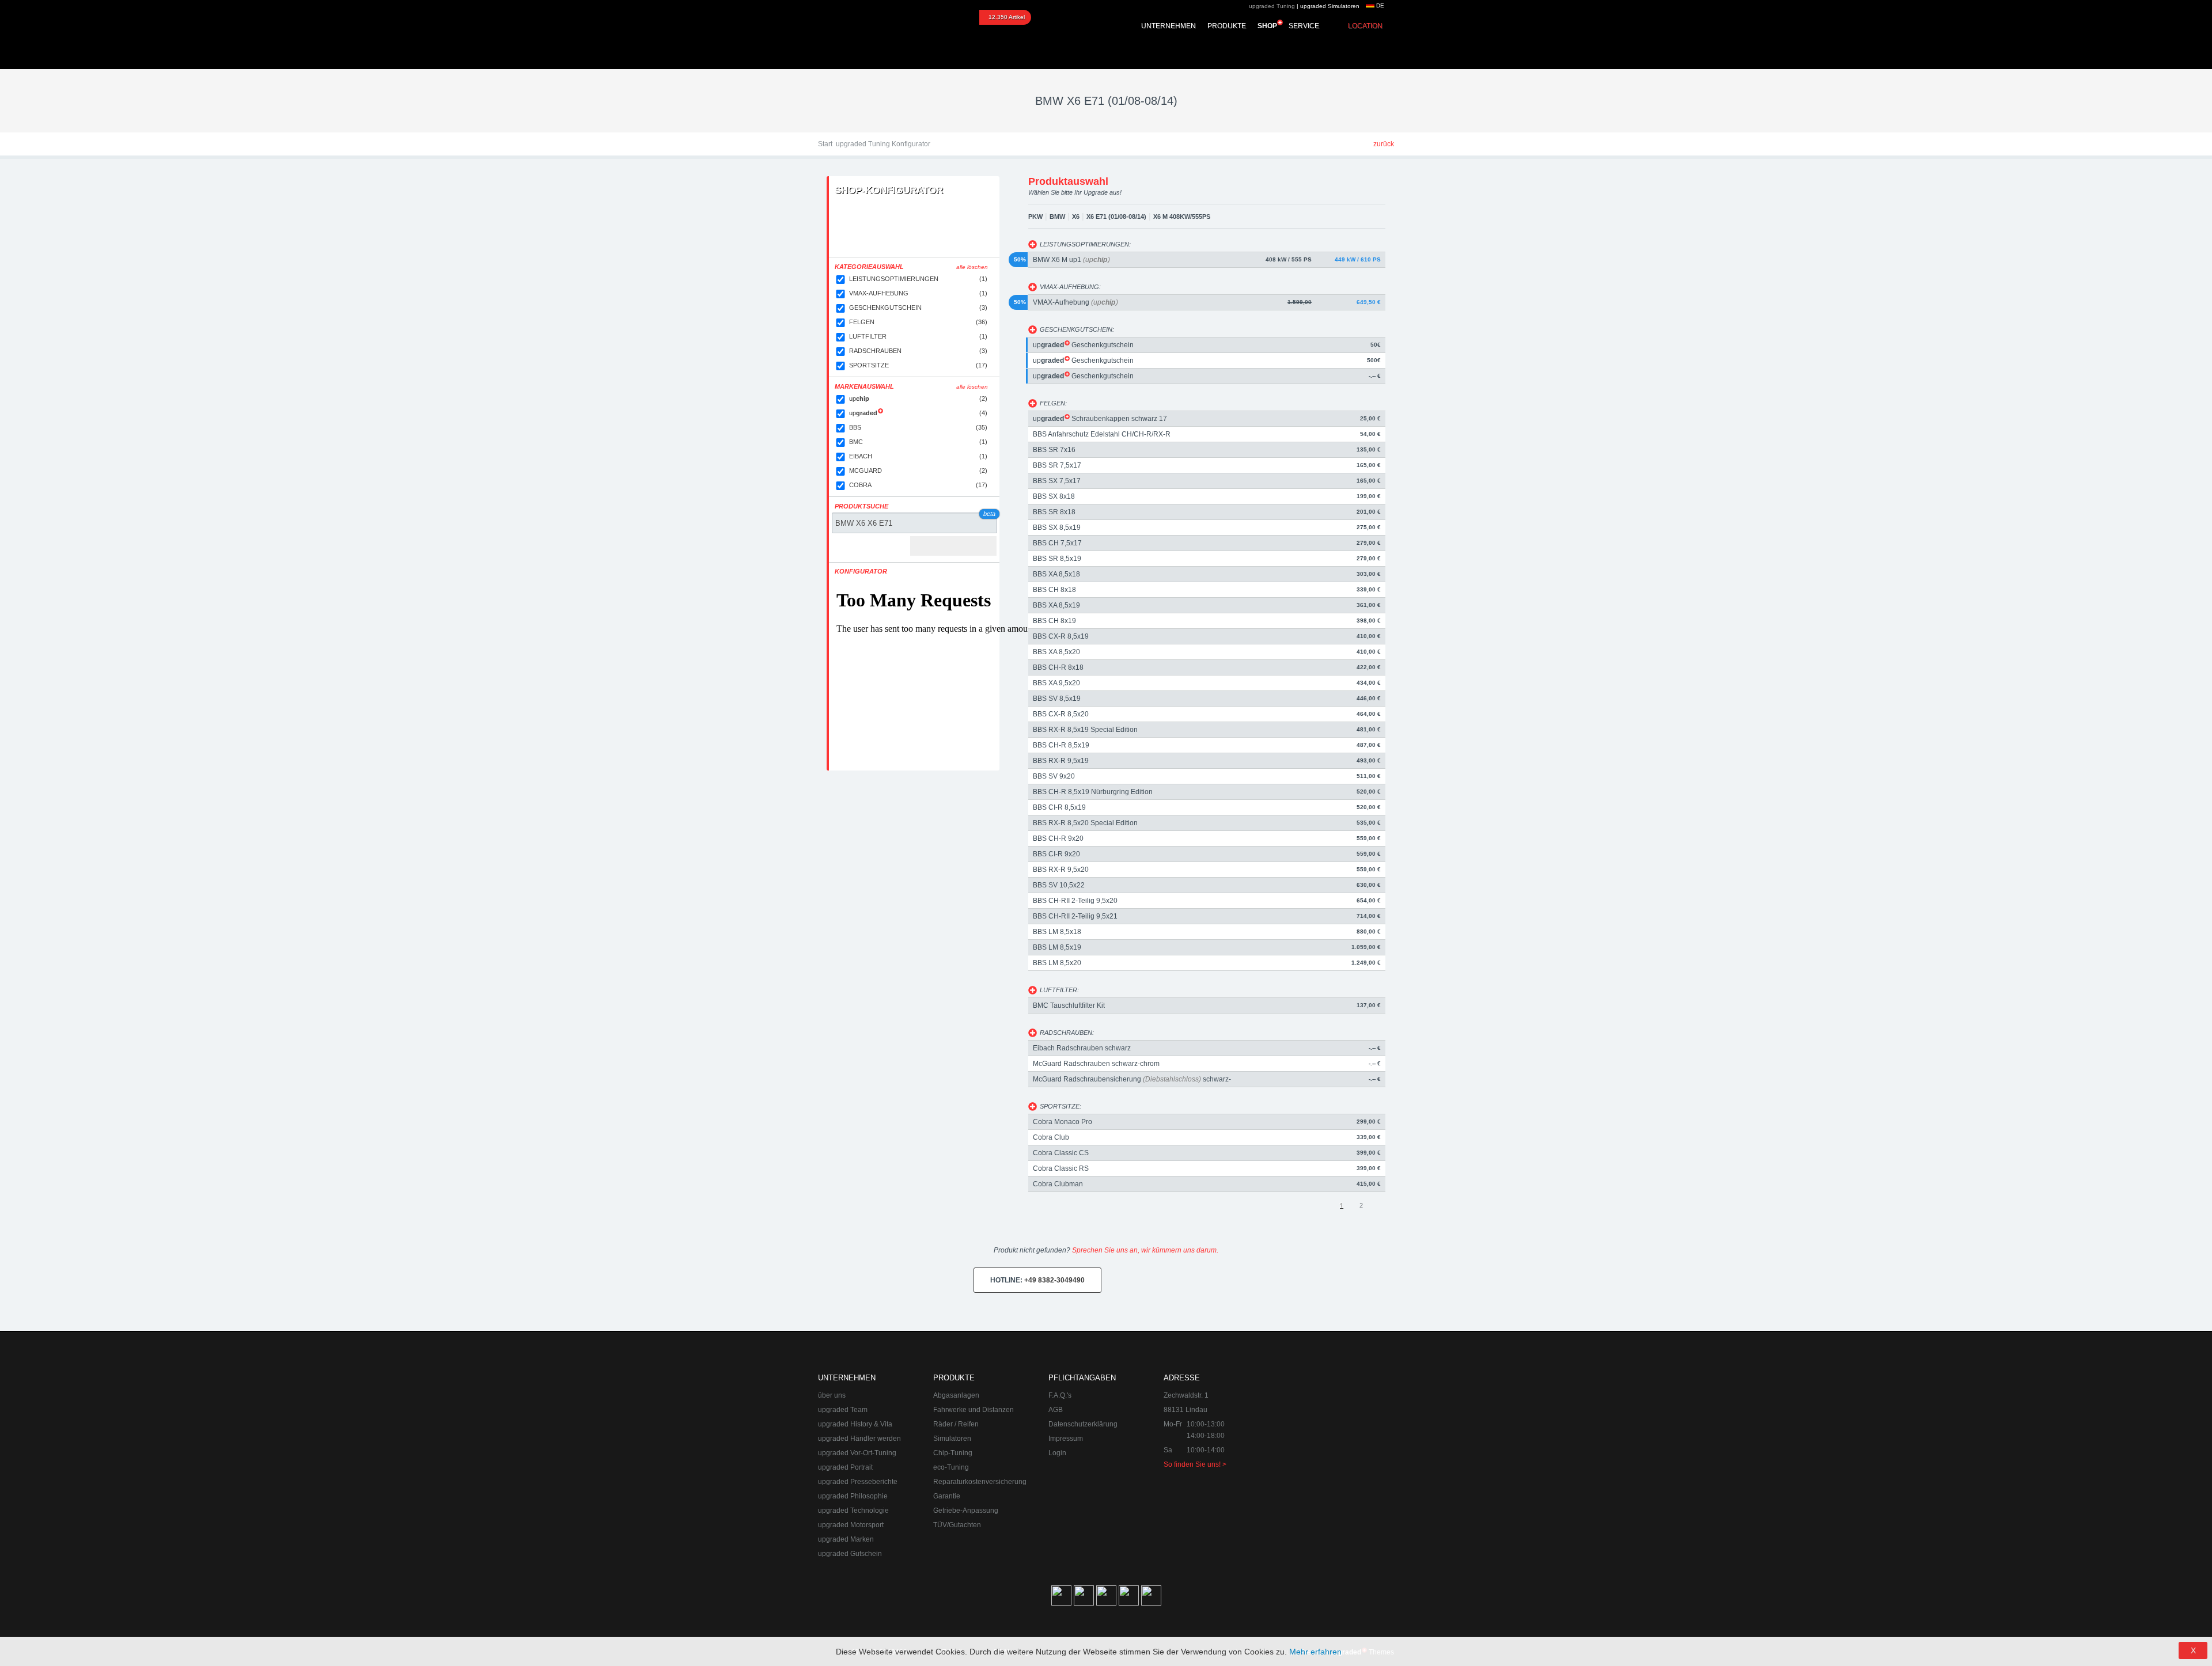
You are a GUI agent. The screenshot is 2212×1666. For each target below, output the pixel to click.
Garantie (947, 1496)
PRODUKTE (1227, 26)
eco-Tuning (951, 1467)
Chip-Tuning (953, 1453)
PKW (1035, 217)
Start (825, 144)
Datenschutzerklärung (1083, 1424)
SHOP (1267, 26)
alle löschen (972, 267)
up (918, 399)
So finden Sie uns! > (1195, 1464)
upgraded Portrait (845, 1467)
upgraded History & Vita (855, 1424)
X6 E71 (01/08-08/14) (1116, 217)
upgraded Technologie (853, 1511)
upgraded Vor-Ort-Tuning (857, 1453)
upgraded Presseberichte (858, 1482)
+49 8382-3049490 (1037, 1280)
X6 (1076, 217)
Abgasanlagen (956, 1395)
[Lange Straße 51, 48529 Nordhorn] (1331, 1430)
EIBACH (918, 456)
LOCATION (1365, 26)
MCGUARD (918, 470)
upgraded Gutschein (850, 1554)
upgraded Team (843, 1410)
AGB (1056, 1410)
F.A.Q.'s (1060, 1395)
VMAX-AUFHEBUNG (918, 293)
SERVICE (1304, 26)
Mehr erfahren (1315, 1652)
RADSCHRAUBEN (918, 351)
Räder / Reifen (956, 1424)
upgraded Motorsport (851, 1525)
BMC (918, 442)
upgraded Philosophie (853, 1496)
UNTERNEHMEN (1169, 26)
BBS (918, 427)
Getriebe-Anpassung (966, 1511)
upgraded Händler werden (859, 1439)
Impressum (1066, 1439)
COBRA (918, 485)
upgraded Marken (846, 1539)
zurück (1384, 144)
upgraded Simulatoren (1330, 6)
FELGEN (918, 322)
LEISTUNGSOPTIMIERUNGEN (918, 279)
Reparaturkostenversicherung (980, 1482)
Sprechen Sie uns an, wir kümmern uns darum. (1145, 1250)
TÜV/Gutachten (957, 1525)
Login (1057, 1453)
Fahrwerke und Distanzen (974, 1410)
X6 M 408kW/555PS (1182, 217)
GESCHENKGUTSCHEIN (918, 308)
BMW (1057, 217)
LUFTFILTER (918, 336)
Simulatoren (952, 1439)
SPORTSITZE (918, 365)
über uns (832, 1395)
